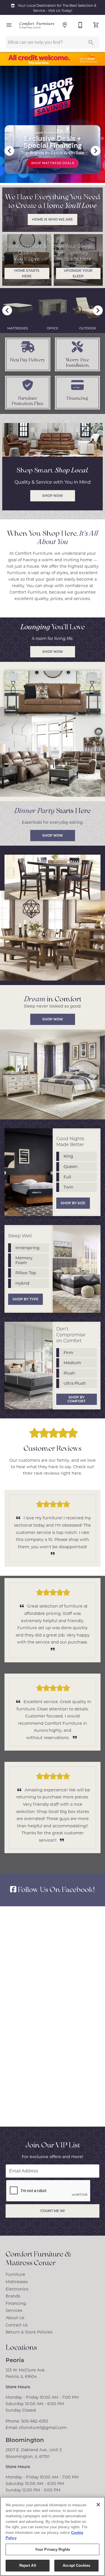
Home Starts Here (27, 273)
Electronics (17, 2289)
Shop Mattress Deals (53, 163)
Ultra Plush (75, 1383)
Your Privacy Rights (53, 2549)
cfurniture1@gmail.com (43, 2427)
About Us (15, 2318)
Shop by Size (73, 1203)
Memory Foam (24, 1260)
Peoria (15, 2360)
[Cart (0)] (96, 25)
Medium (72, 1363)
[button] (9, 25)
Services (14, 2310)
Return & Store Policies (29, 2332)
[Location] (65, 25)
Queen (71, 1166)
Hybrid (22, 1283)
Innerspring (27, 1248)
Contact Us (17, 2325)
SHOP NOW (53, 651)
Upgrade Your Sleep (78, 273)
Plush (69, 1373)
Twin (68, 1187)
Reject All (28, 2565)
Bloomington (25, 2440)
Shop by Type (25, 1299)
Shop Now (53, 835)
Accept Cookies (76, 2565)
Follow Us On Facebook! (56, 1889)
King (68, 1156)
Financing (16, 2303)
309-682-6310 (35, 2421)
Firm (68, 1352)
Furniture (15, 2274)
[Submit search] (91, 42)
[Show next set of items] (96, 151)
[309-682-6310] (80, 25)
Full (67, 1177)
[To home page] (37, 25)
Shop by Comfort (76, 1399)
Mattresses (17, 2282)
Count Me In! (53, 2211)
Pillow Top (26, 1273)
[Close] (98, 2505)
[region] (53, 2536)
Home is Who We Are (53, 219)
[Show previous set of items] (9, 151)
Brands (13, 2296)
